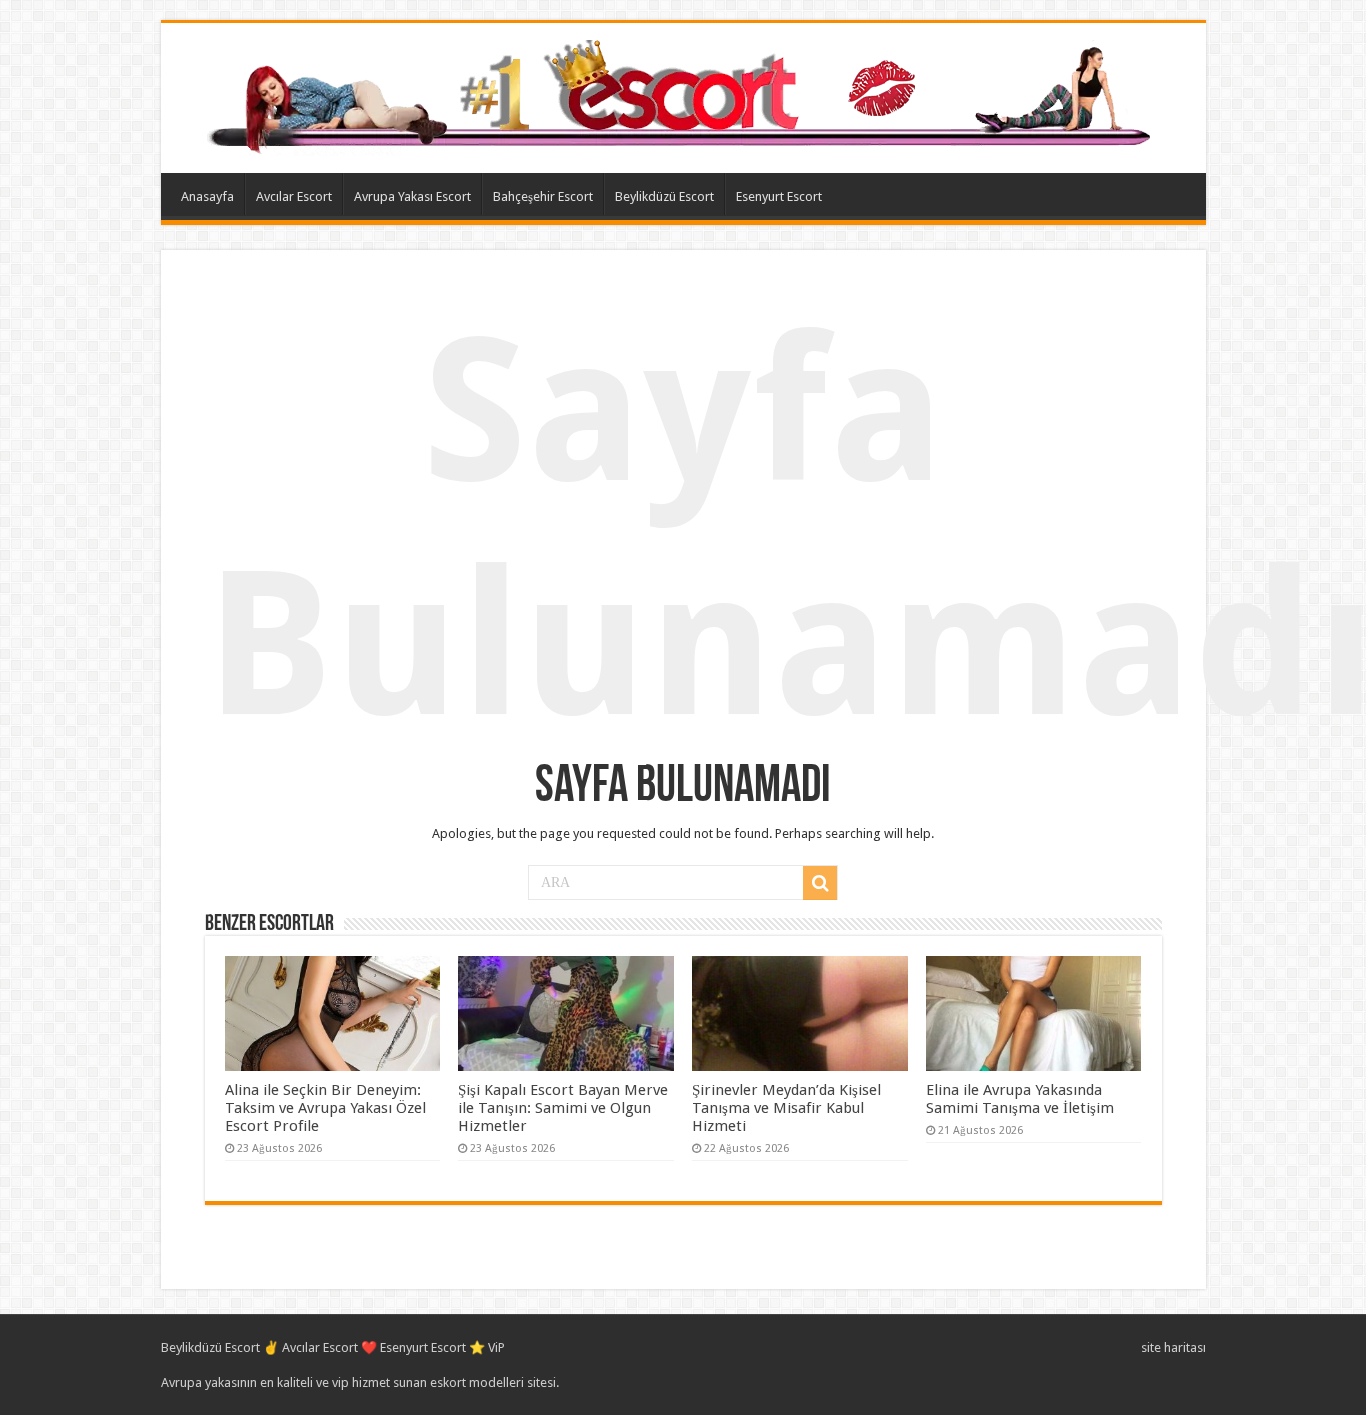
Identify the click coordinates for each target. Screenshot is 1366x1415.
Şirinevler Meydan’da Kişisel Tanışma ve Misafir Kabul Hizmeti (786, 1108)
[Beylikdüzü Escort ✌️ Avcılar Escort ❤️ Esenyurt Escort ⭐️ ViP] (683, 94)
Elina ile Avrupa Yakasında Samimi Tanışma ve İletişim (1020, 1099)
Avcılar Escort (294, 196)
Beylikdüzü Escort (664, 196)
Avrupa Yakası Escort (412, 196)
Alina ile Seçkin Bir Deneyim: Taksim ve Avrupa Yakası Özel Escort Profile (325, 1108)
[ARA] (820, 883)
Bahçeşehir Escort (543, 196)
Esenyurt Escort (779, 196)
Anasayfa (207, 196)
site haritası (1173, 1347)
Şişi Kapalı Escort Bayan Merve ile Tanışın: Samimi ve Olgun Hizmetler (563, 1108)
